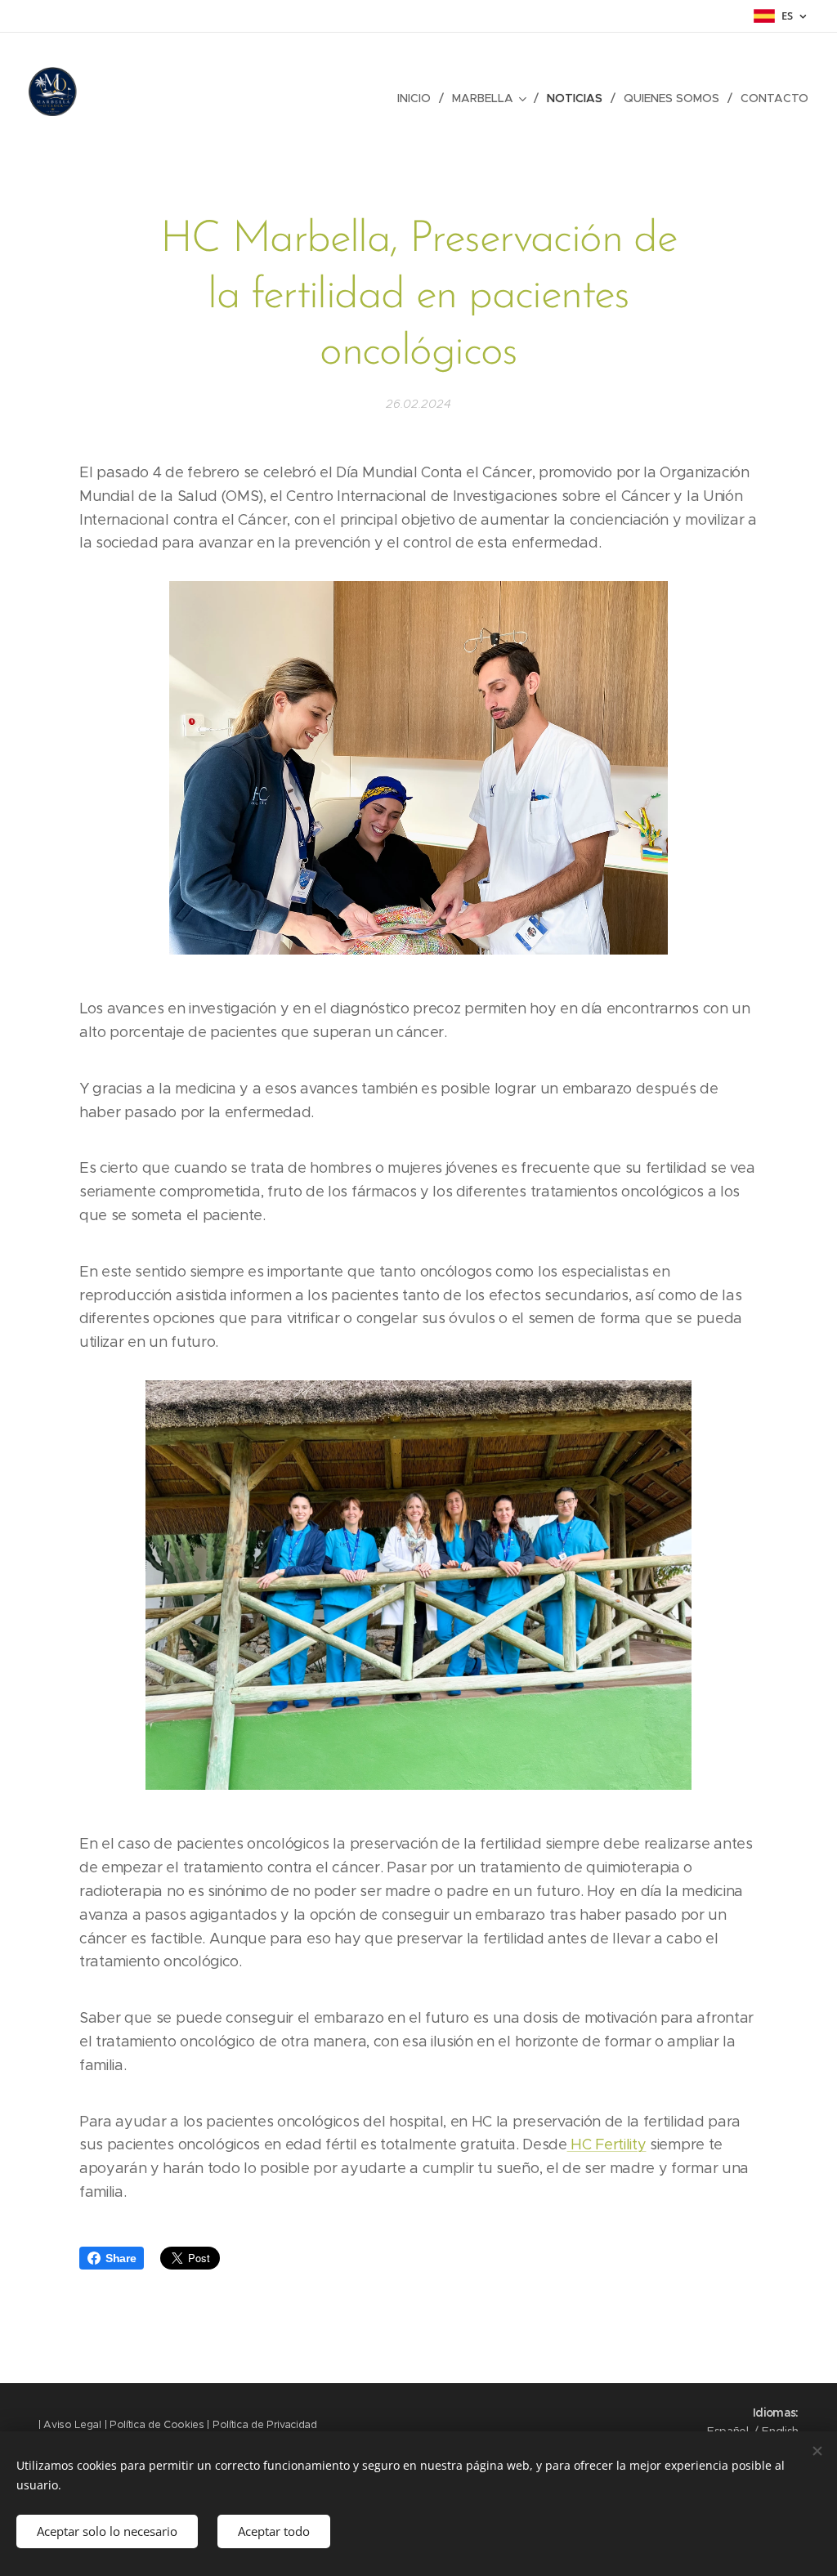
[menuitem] (418, 98)
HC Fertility (607, 2144)
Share (121, 2258)
